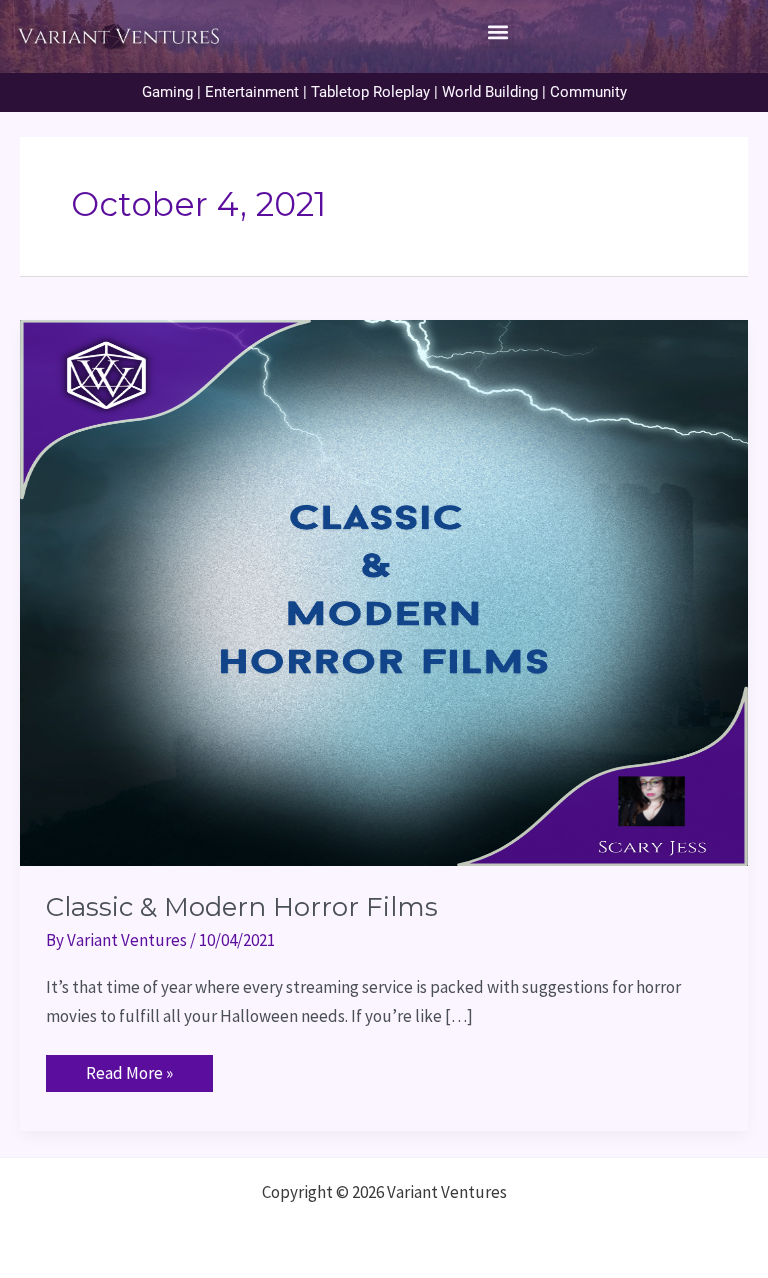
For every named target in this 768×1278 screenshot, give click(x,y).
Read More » (129, 1069)
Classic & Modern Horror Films (242, 907)
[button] (497, 31)
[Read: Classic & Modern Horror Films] (384, 591)
